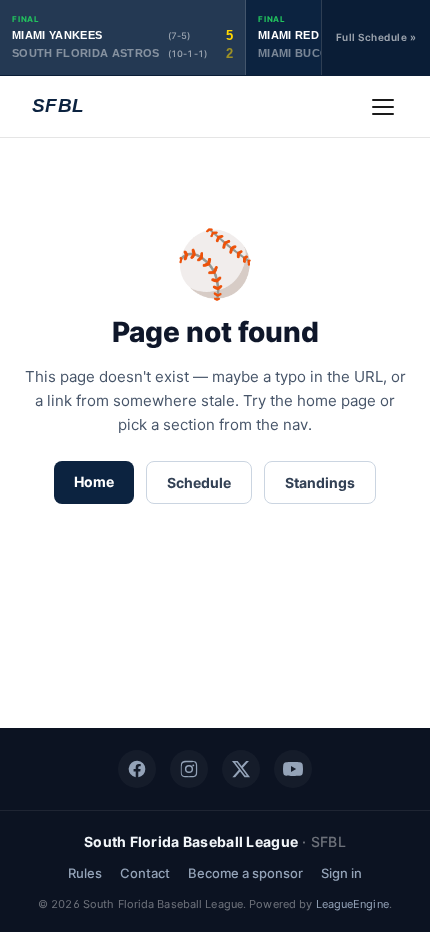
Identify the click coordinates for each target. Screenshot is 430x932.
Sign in (341, 873)
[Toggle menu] (383, 107)
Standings (320, 482)
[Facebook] (137, 769)
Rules (85, 873)
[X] (241, 769)
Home (94, 481)
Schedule (199, 482)
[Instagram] (189, 769)
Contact (145, 873)
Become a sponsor (245, 873)
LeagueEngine (352, 904)
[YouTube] (293, 769)
